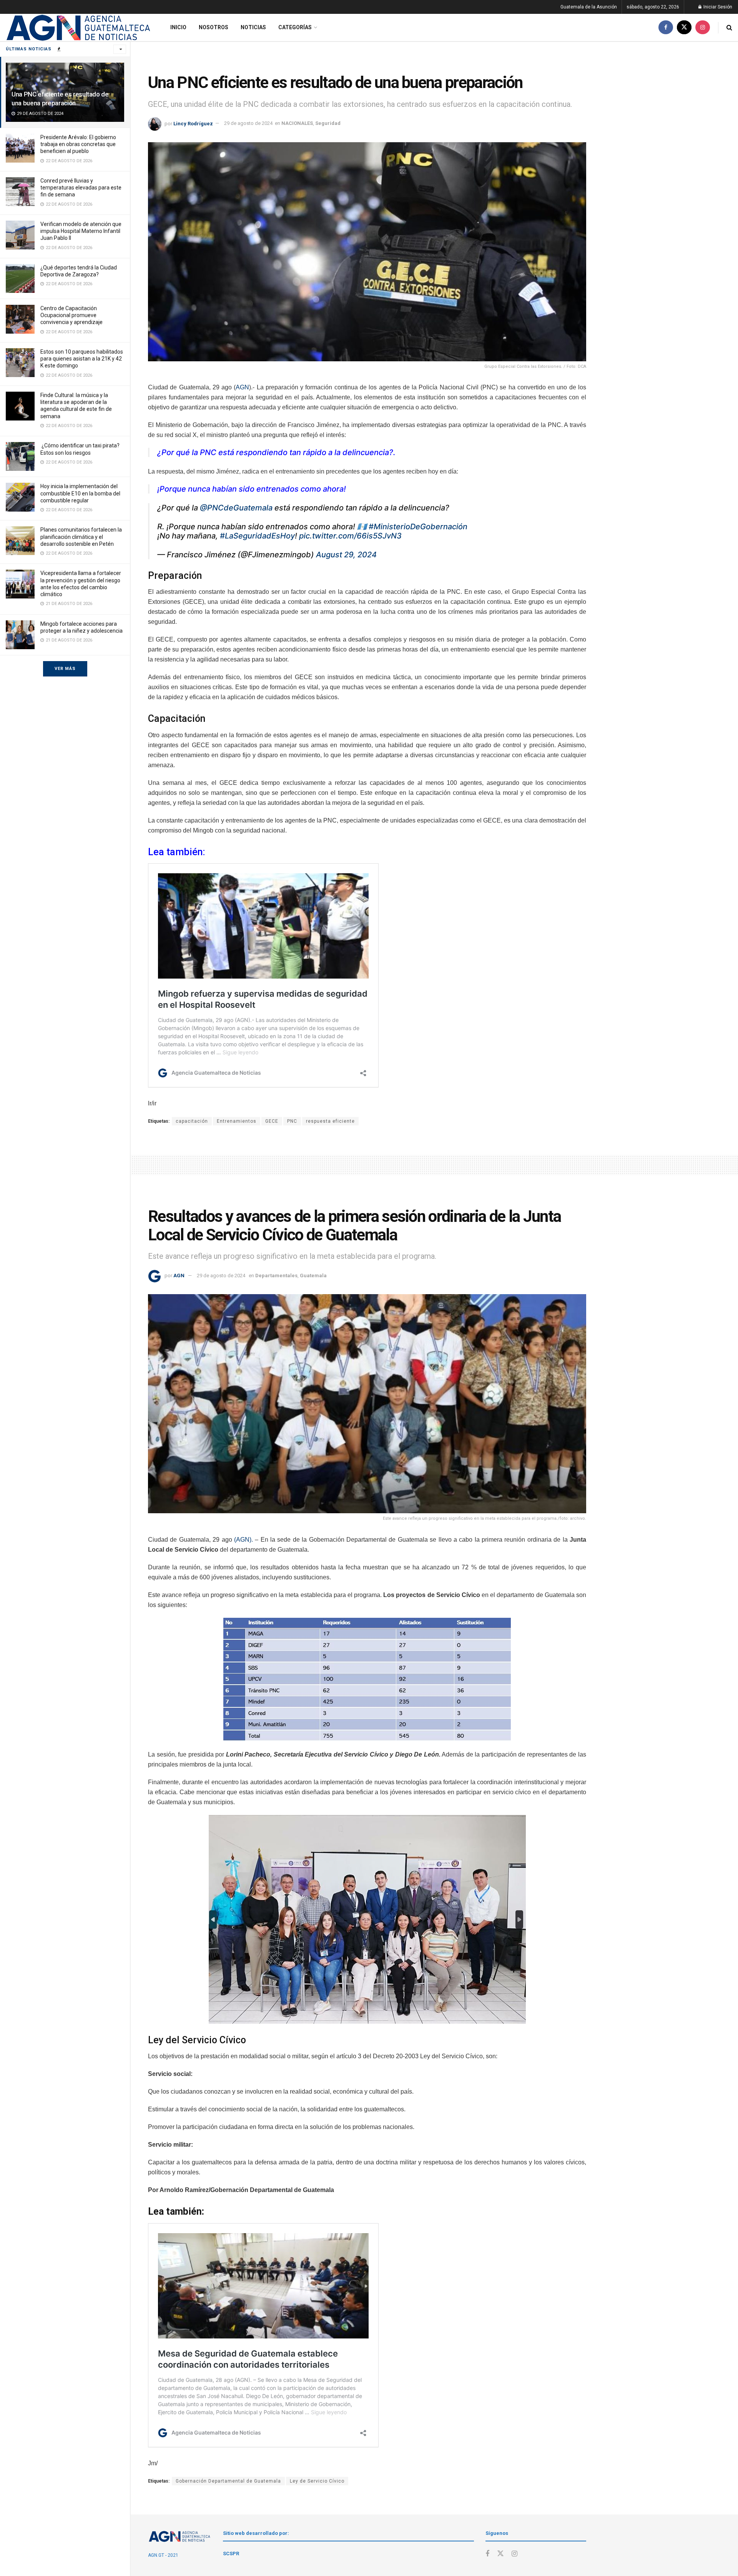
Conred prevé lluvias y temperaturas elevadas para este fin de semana (81, 188)
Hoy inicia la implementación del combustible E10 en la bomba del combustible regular (80, 493)
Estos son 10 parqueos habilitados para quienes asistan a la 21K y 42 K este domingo (82, 359)
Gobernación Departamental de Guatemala (228, 2481)
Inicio (178, 27)
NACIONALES (297, 123)
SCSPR (231, 2554)
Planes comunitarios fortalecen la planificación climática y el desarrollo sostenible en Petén (81, 537)
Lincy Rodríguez (193, 123)
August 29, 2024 (346, 555)
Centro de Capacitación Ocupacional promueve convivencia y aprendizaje (71, 315)
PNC (292, 1121)
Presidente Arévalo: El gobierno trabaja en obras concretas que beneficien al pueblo (78, 144)
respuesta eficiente (330, 1121)
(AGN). (244, 1540)
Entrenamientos (237, 1121)
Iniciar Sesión (717, 7)
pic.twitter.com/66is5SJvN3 (350, 536)
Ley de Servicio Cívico (317, 2481)
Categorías (295, 27)
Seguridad (328, 123)
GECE (272, 1121)
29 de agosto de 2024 (248, 123)
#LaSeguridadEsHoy (257, 536)
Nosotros (214, 27)
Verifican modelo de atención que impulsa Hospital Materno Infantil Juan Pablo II (81, 231)
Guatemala (313, 1276)
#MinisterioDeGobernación (418, 527)
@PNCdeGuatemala (236, 508)
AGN (242, 387)
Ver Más (65, 669)
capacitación (192, 1121)
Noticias (253, 27)
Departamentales (276, 1276)
